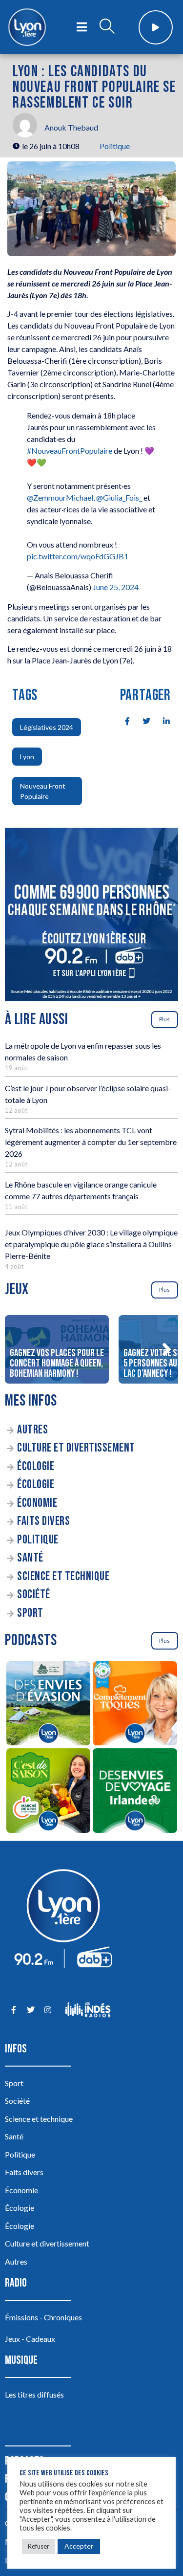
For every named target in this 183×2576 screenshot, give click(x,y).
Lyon (27, 757)
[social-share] (122, 720)
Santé (30, 1558)
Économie (37, 1503)
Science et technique (63, 1576)
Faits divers (43, 1521)
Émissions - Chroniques (43, 2317)
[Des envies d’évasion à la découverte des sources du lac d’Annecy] (48, 1705)
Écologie (36, 1466)
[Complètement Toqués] (135, 1705)
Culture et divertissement (76, 1448)
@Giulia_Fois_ (119, 497)
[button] (166, 1349)
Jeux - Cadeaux (30, 2339)
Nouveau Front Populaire (43, 791)
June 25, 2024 (116, 587)
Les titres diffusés (34, 2394)
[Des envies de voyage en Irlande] (135, 1792)
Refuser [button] (39, 2546)
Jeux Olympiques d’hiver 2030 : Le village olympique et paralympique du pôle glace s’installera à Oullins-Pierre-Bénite (91, 1244)
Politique (115, 146)
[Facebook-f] (13, 2010)
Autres (32, 1430)
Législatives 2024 (47, 727)
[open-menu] (82, 27)
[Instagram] (48, 2010)
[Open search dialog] (107, 27)
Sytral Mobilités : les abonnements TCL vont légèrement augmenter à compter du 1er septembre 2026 (91, 1142)
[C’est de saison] (48, 1792)
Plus (164, 1019)
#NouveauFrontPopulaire (70, 451)
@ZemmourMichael (60, 497)
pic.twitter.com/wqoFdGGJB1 (78, 556)
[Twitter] (30, 2010)
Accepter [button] (79, 2546)
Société (34, 1595)
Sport (30, 1613)
